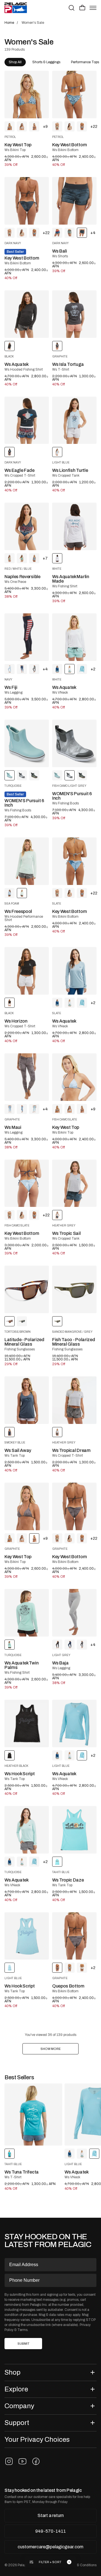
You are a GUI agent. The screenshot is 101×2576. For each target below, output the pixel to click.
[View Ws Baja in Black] (57, 1645)
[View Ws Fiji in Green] (34, 669)
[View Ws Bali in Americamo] (57, 233)
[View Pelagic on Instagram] (9, 2461)
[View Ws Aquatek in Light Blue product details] (74, 1723)
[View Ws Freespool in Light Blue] (10, 893)
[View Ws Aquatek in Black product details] (27, 314)
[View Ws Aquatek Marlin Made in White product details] (74, 526)
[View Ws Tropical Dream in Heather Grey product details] (74, 1400)
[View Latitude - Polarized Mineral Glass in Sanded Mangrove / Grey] (22, 1321)
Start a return (51, 2515)
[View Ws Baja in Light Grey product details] (74, 1613)
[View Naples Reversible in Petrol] (34, 558)
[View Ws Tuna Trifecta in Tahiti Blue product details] (33, 2114)
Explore (16, 2389)
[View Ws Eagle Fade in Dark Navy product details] (27, 420)
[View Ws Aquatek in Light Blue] (82, 669)
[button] (82, 8)
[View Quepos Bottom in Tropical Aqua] (82, 1968)
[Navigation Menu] (93, 8)
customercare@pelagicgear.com (50, 2547)
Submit (23, 2344)
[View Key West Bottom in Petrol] (82, 126)
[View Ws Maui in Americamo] (22, 1109)
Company (19, 2406)
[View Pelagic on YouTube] (22, 2461)
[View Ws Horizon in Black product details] (27, 971)
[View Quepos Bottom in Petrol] (70, 1968)
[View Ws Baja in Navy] (70, 1645)
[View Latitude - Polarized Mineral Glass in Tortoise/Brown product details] (27, 1289)
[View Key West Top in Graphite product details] (27, 1506)
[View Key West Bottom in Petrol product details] (74, 95)
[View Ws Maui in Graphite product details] (27, 1077)
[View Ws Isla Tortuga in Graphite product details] (74, 314)
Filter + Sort (50, 2562)
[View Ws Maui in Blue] (10, 1109)
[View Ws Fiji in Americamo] (22, 669)
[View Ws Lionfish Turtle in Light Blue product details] (74, 420)
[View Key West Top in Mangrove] (70, 126)
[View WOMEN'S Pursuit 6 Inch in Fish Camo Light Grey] (22, 775)
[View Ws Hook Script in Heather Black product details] (27, 1723)
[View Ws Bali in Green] (70, 233)
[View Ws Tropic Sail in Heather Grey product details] (74, 1183)
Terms (22, 2330)
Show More (50, 2049)
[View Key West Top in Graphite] (34, 126)
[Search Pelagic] (72, 8)
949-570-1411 (51, 2531)
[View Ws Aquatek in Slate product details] (74, 971)
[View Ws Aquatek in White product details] (74, 637)
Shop (12, 2372)
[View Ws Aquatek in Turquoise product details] (27, 1830)
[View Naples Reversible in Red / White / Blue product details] (27, 526)
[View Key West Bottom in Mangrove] (57, 126)
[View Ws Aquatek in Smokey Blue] (57, 669)
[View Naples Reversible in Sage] (22, 558)
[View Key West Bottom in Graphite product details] (74, 1506)
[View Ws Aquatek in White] (70, 1003)
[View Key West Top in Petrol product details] (27, 95)
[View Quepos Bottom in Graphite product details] (74, 1936)
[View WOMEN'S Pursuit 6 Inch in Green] (34, 775)
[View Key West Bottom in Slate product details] (74, 861)
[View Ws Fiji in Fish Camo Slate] (10, 669)
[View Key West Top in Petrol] (10, 126)
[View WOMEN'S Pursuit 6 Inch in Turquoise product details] (27, 743)
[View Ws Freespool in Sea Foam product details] (27, 861)
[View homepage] (16, 8)
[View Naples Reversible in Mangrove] (10, 558)
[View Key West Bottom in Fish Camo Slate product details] (27, 1183)
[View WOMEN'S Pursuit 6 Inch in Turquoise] (57, 775)
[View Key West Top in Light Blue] (22, 126)
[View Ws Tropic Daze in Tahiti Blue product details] (74, 1830)
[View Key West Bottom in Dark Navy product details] (27, 201)
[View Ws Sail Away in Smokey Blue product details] (27, 1400)
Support (17, 2423)
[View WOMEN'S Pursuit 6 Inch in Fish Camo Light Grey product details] (74, 743)
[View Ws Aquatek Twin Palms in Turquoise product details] (27, 1613)
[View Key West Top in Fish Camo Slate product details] (74, 1077)
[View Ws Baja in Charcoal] (82, 1645)
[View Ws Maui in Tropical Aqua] (34, 1109)
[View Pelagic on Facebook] (36, 2461)
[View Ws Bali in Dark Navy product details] (74, 201)
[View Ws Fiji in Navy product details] (27, 637)
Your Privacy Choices (37, 2439)
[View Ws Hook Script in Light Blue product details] (27, 1936)
